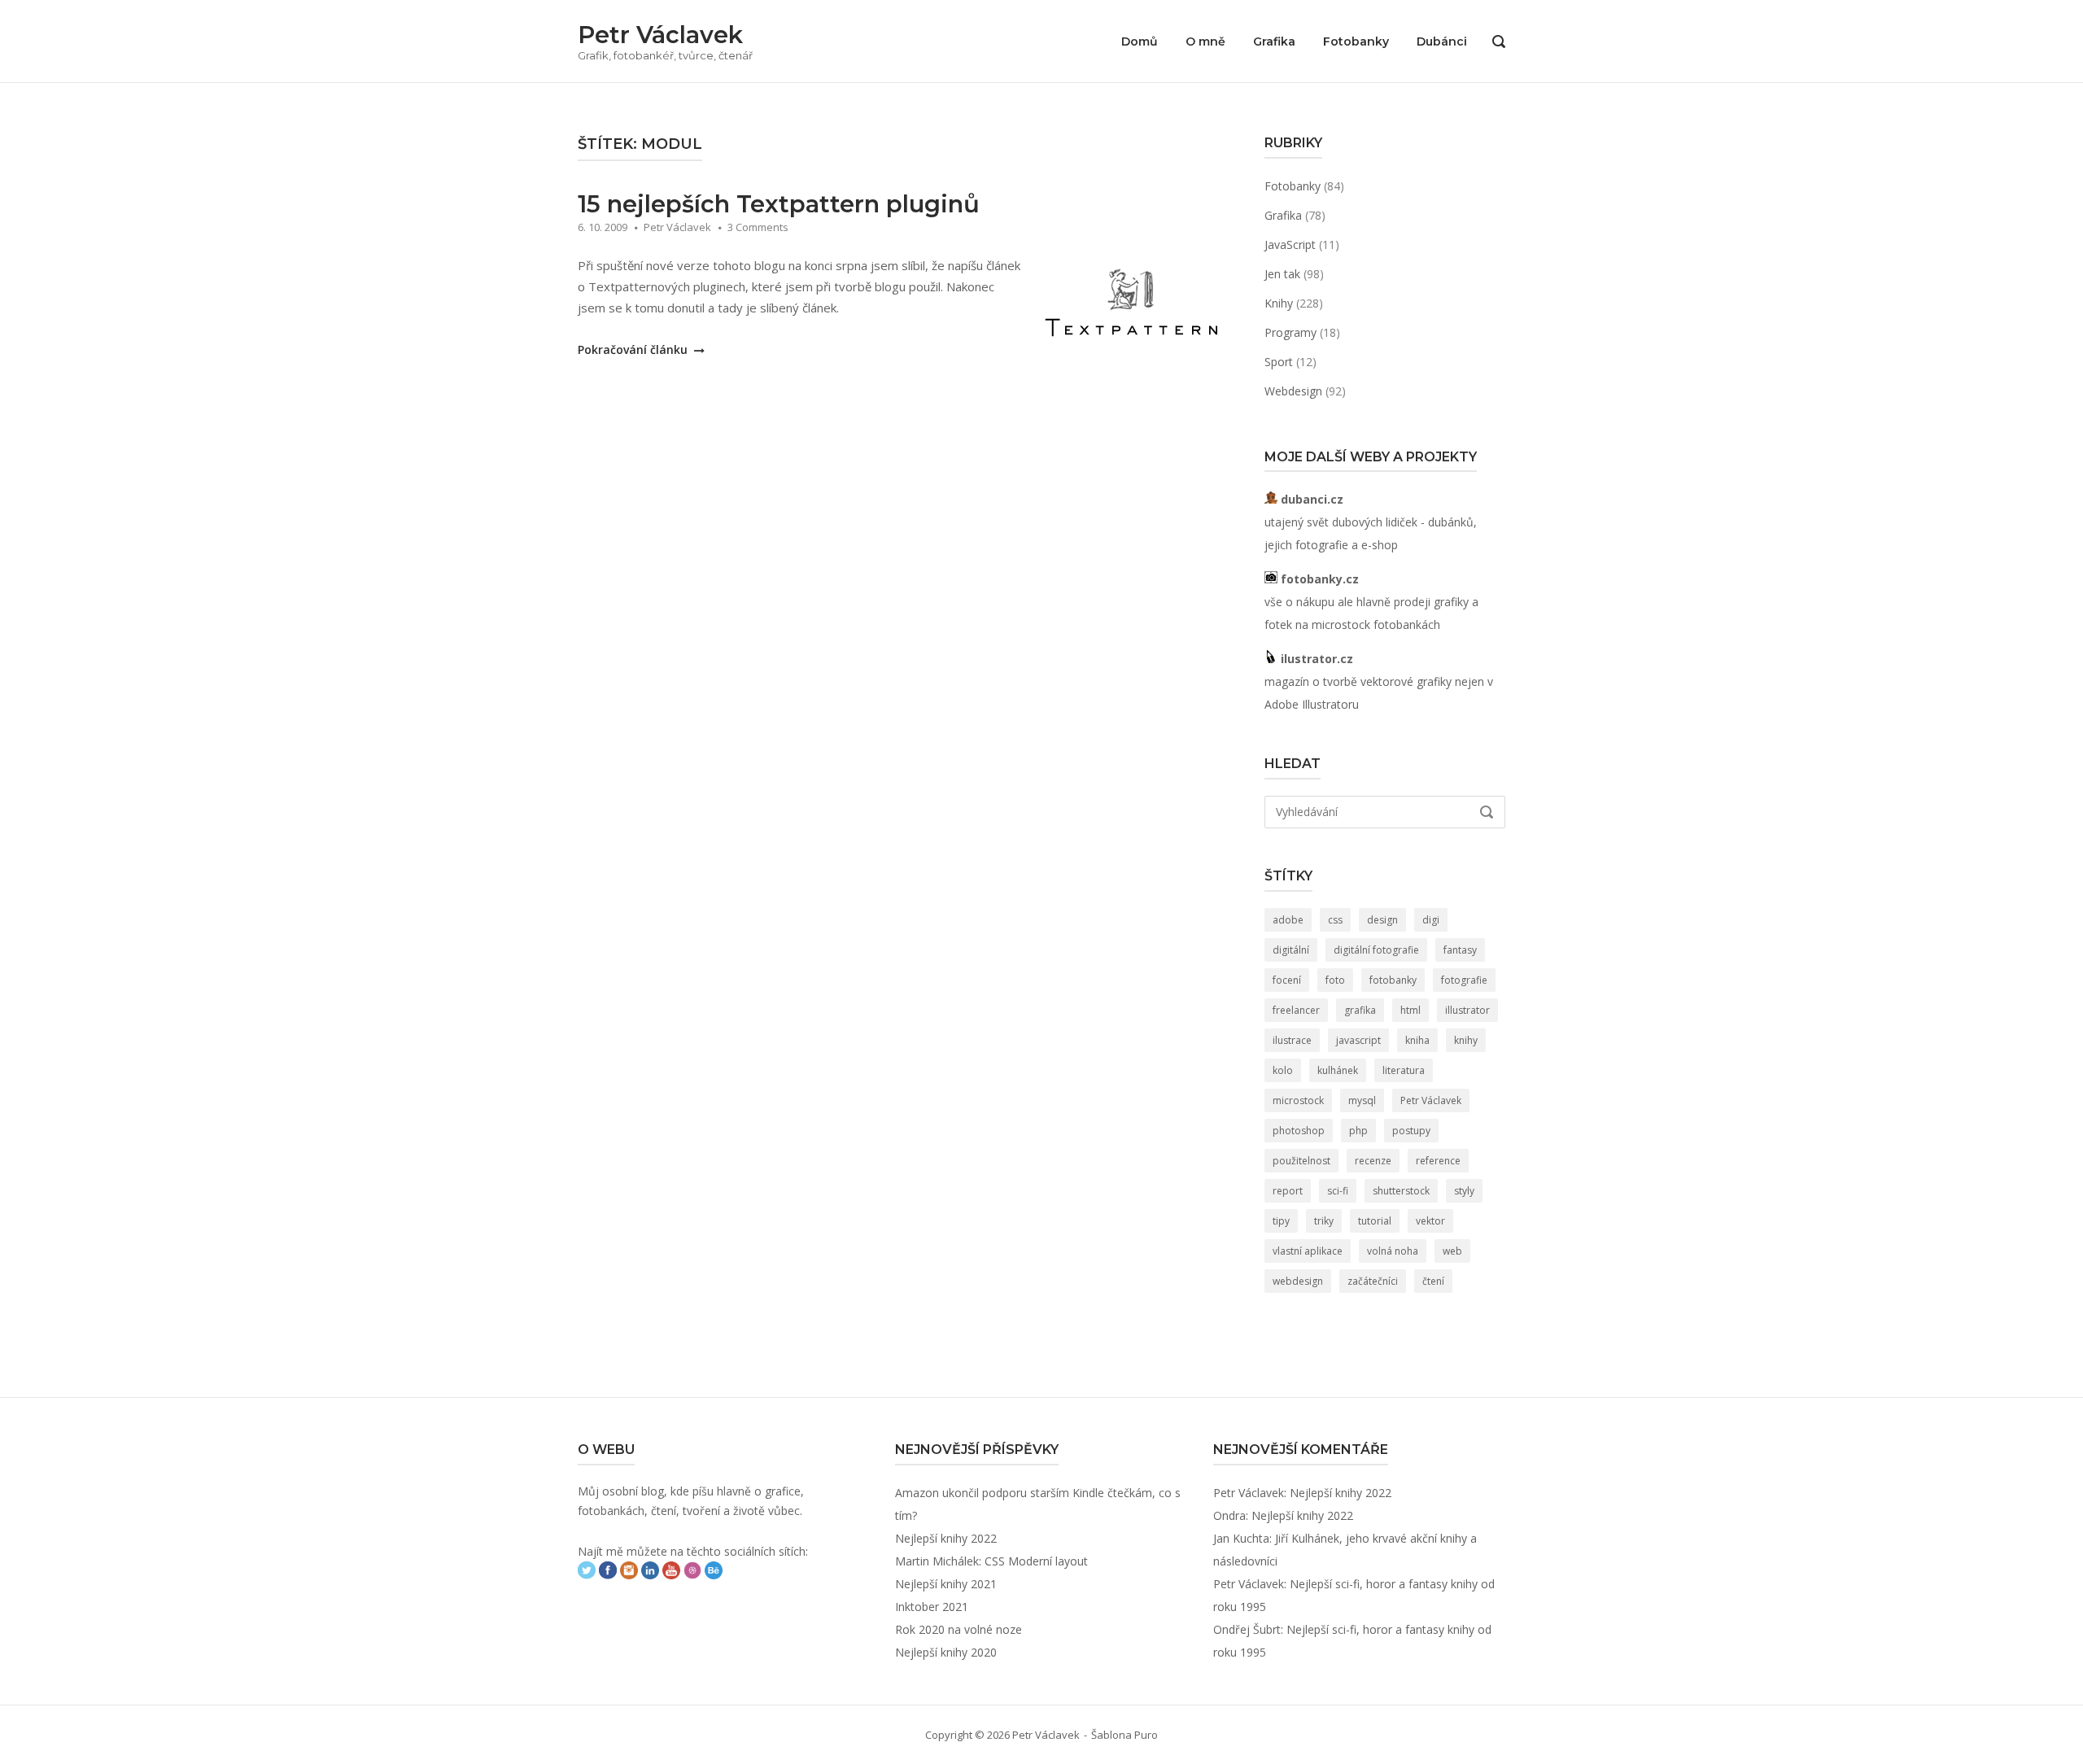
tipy (1281, 1221)
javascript (1358, 1040)
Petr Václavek (660, 35)
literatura (1404, 1070)
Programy (1290, 332)
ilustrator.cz (1315, 659)
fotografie (1464, 980)
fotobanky (1393, 980)
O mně (1205, 41)
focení (1287, 980)
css (1335, 920)
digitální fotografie (1376, 950)
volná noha (1393, 1251)
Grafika (1274, 41)
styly (1464, 1191)
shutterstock (1401, 1191)
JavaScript (1290, 245)
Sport (1279, 362)
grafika (1360, 1010)
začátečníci (1373, 1281)
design (1382, 920)
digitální (1291, 950)
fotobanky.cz (1318, 579)
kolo (1283, 1070)
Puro (1146, 1735)
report (1288, 1191)
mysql (1362, 1100)
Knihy (1279, 303)
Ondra (1229, 1515)
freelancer (1296, 1010)
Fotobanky (1356, 41)
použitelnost (1301, 1161)
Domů (1140, 41)
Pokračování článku (634, 349)
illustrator (1467, 1010)
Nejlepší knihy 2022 (946, 1538)
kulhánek (1338, 1070)
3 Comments (758, 227)
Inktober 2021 (932, 1607)
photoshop (1299, 1131)
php (1358, 1131)
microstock (1298, 1100)
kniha (1417, 1040)
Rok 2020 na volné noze (959, 1629)
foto (1335, 980)
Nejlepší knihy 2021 (946, 1584)
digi (1431, 920)
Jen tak (1282, 274)
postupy (1411, 1131)
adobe (1288, 920)
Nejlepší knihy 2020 (946, 1652)
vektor (1430, 1221)
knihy (1466, 1040)
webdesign (1298, 1281)
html (1411, 1010)
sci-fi (1338, 1191)
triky (1324, 1221)
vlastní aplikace (1308, 1251)
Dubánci (1442, 41)
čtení (1433, 1281)
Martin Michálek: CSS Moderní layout (991, 1561)
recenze (1373, 1161)
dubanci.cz (1310, 499)
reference (1438, 1161)
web (1452, 1251)
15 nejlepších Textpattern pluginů (779, 204)
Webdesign (1293, 391)
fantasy (1460, 950)
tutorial (1375, 1221)
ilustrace (1292, 1040)
